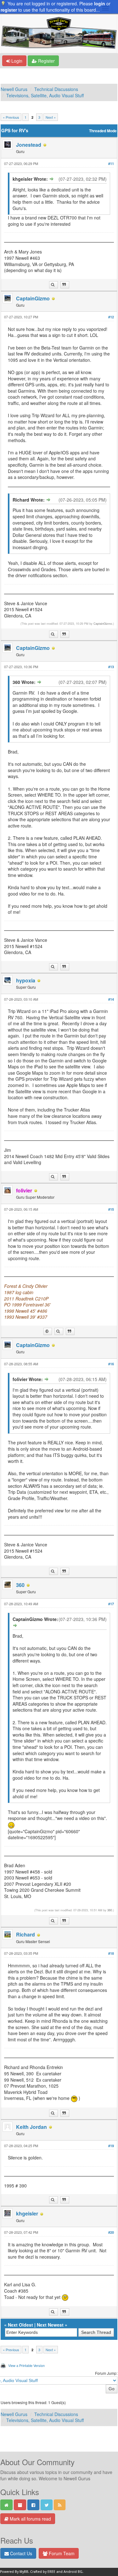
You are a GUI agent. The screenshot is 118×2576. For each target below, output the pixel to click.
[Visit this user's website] (48, 1331)
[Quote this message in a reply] (65, 285)
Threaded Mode (103, 131)
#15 (111, 1209)
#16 (111, 1364)
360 (20, 1585)
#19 (111, 2146)
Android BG (73, 2572)
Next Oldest (20, 2325)
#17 (111, 1604)
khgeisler (27, 2213)
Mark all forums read (30, 2519)
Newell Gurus (14, 89)
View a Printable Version (26, 2365)
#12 (111, 317)
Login (16, 61)
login (100, 3)
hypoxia (26, 980)
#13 (111, 667)
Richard (25, 1934)
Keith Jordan (31, 2127)
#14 (111, 999)
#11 (111, 164)
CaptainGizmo (33, 298)
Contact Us (20, 2553)
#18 (111, 1953)
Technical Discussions (56, 89)
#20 (111, 2232)
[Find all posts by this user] (53, 285)
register (9, 10)
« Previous (11, 117)
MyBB (24, 2572)
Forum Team (61, 2553)
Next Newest (50, 2325)
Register (46, 61)
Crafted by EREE (43, 2572)
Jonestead (29, 145)
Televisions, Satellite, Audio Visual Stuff (45, 95)
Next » (51, 117)
